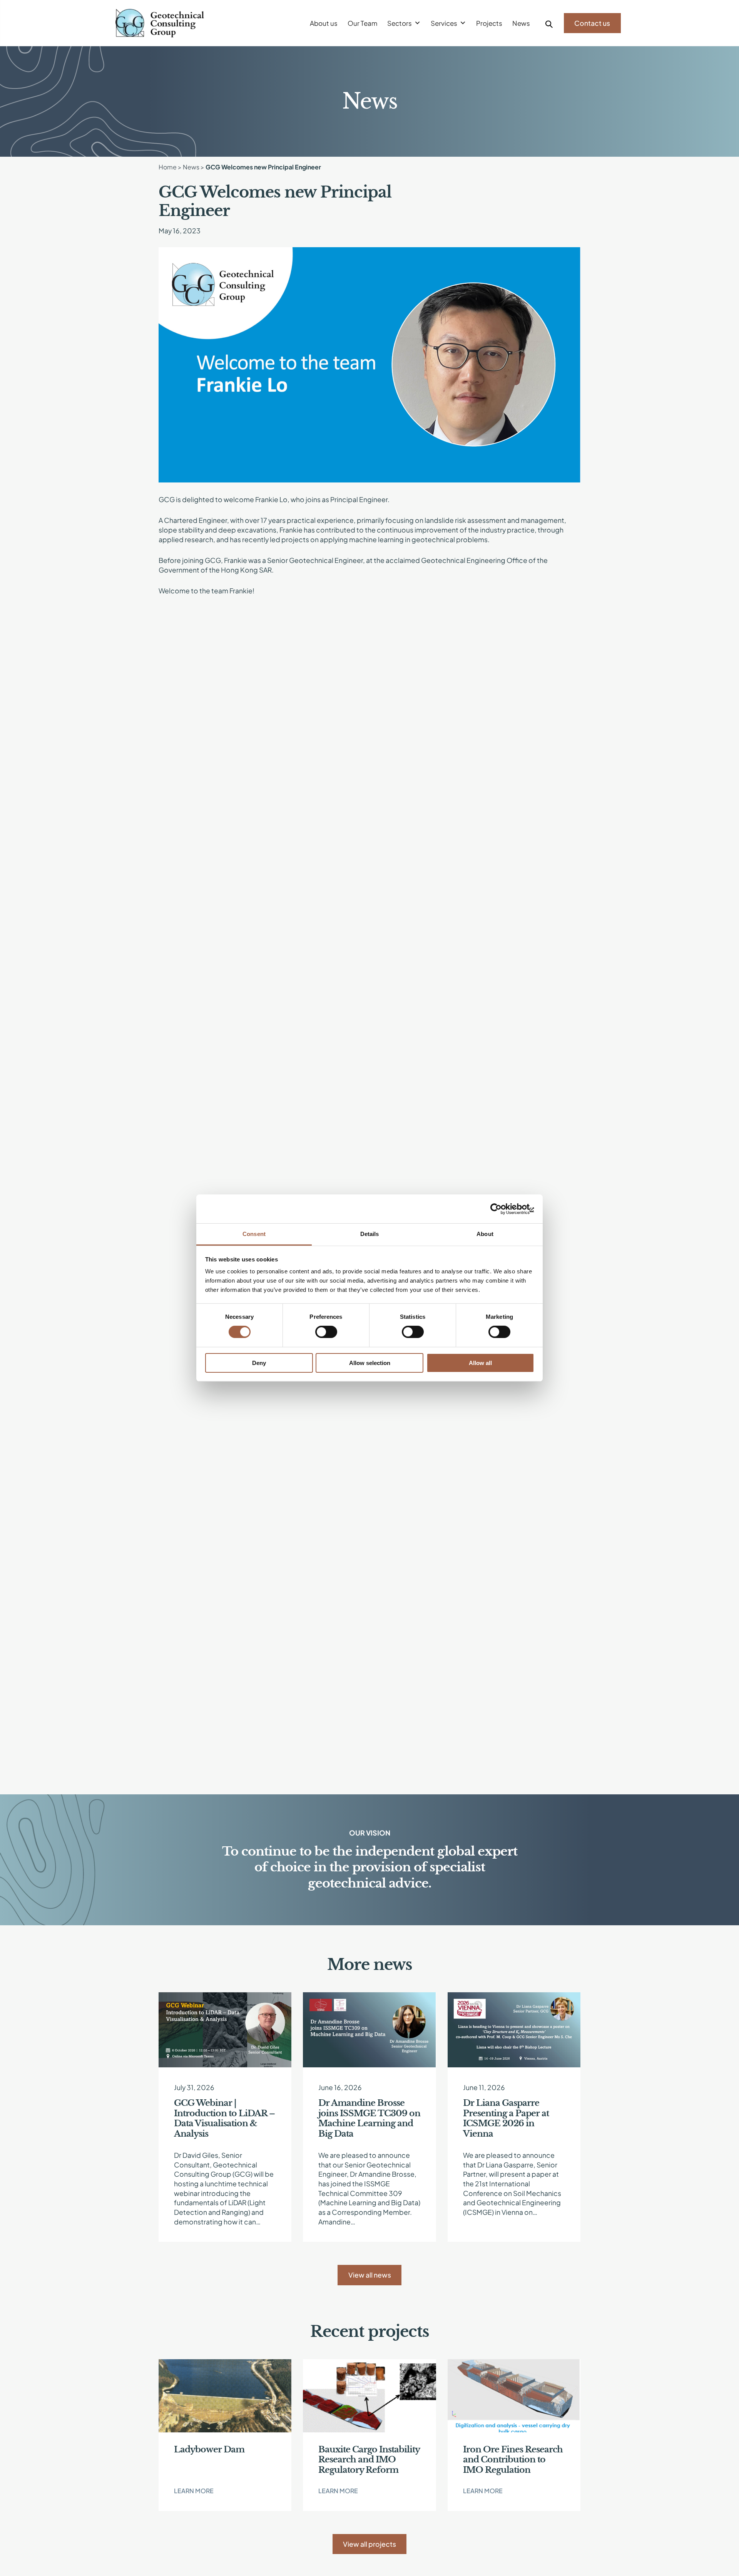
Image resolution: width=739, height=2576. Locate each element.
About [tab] (485, 1234)
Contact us (592, 23)
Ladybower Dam (209, 2450)
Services (444, 23)
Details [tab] (370, 1234)
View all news (370, 2275)
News (521, 23)
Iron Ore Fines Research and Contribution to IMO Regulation (513, 2460)
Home (168, 167)
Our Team (362, 23)
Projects (489, 23)
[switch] (326, 1332)
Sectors (400, 23)
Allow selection (370, 1363)
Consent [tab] (254, 1234)
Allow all (480, 1363)
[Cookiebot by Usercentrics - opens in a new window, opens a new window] (501, 1209)
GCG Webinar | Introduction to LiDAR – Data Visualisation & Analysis (224, 2118)
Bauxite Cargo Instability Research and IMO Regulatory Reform (369, 2460)
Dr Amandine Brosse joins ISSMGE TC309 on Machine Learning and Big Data (369, 2118)
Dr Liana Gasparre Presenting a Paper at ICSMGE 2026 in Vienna (506, 2118)
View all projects (369, 2544)
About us (324, 23)
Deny (259, 1363)
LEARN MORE (194, 2491)
